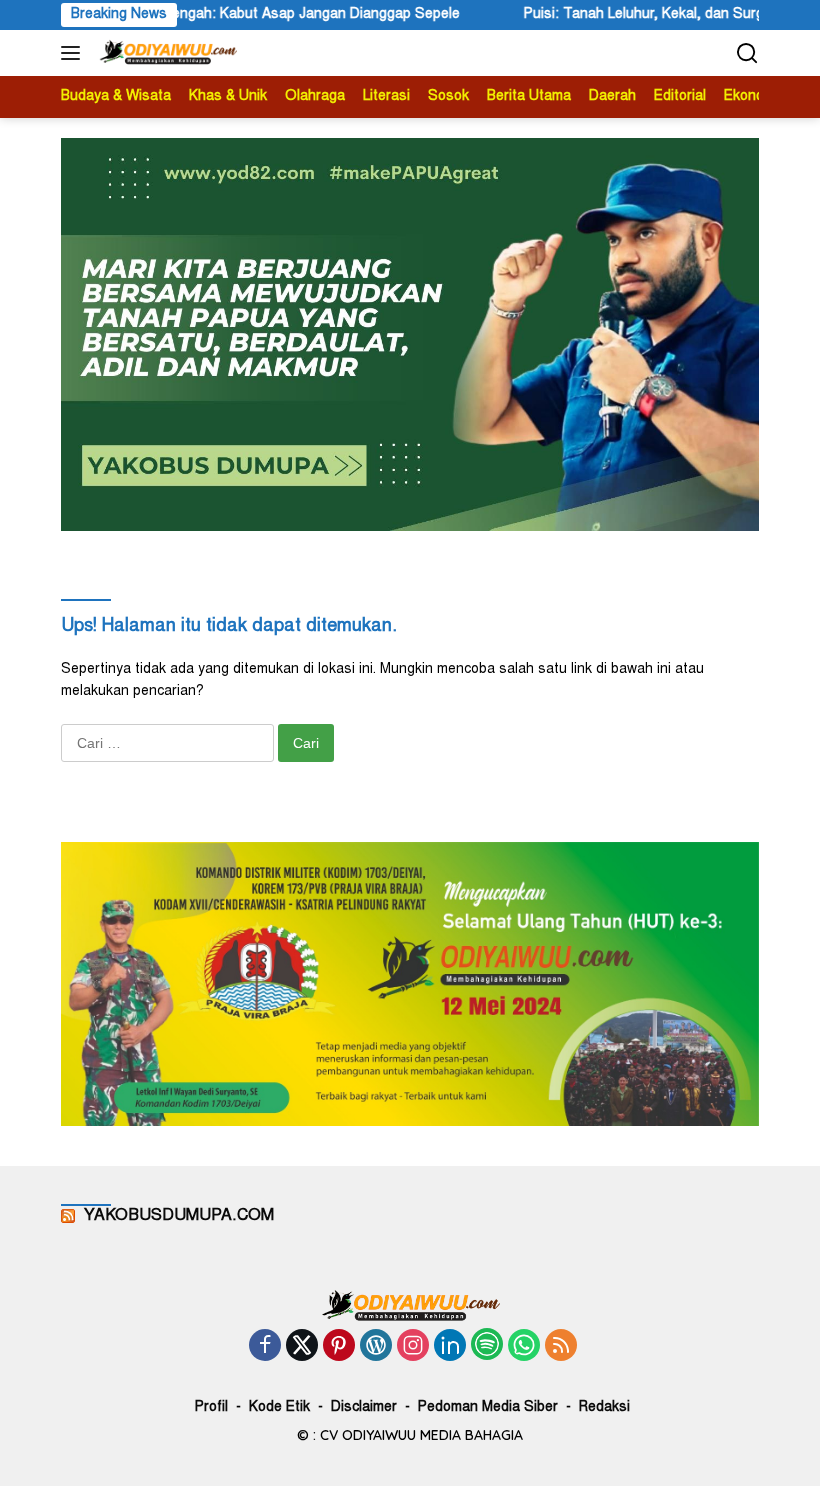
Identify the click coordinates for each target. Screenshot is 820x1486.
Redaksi (604, 1408)
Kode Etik (279, 1408)
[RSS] (561, 1347)
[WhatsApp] (524, 1347)
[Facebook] (265, 1347)
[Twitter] (302, 1347)
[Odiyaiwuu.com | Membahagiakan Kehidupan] (165, 53)
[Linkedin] (450, 1347)
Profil (211, 1408)
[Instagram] (413, 1347)
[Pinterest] (339, 1347)
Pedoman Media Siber (488, 1408)
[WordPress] (376, 1347)
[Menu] (74, 53)
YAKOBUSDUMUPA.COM (179, 1216)
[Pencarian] (747, 53)
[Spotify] (487, 1347)
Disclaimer (364, 1408)
